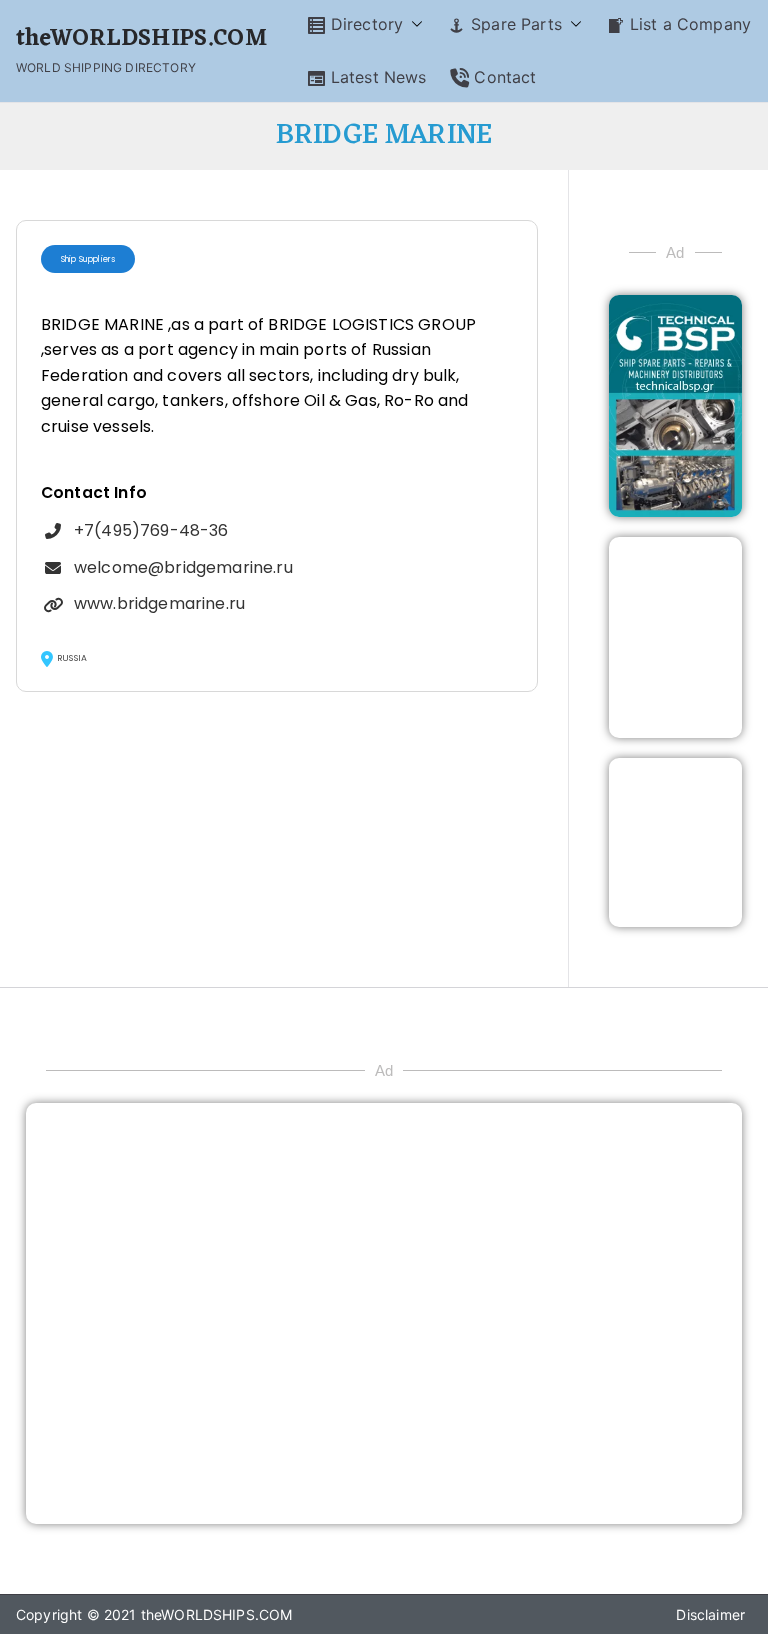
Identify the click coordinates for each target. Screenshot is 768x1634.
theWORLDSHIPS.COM (141, 39)
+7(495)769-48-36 (151, 530)
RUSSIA (72, 658)
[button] (413, 24)
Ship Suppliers (88, 259)
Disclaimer (710, 1614)
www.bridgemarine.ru (159, 603)
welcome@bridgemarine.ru (183, 567)
